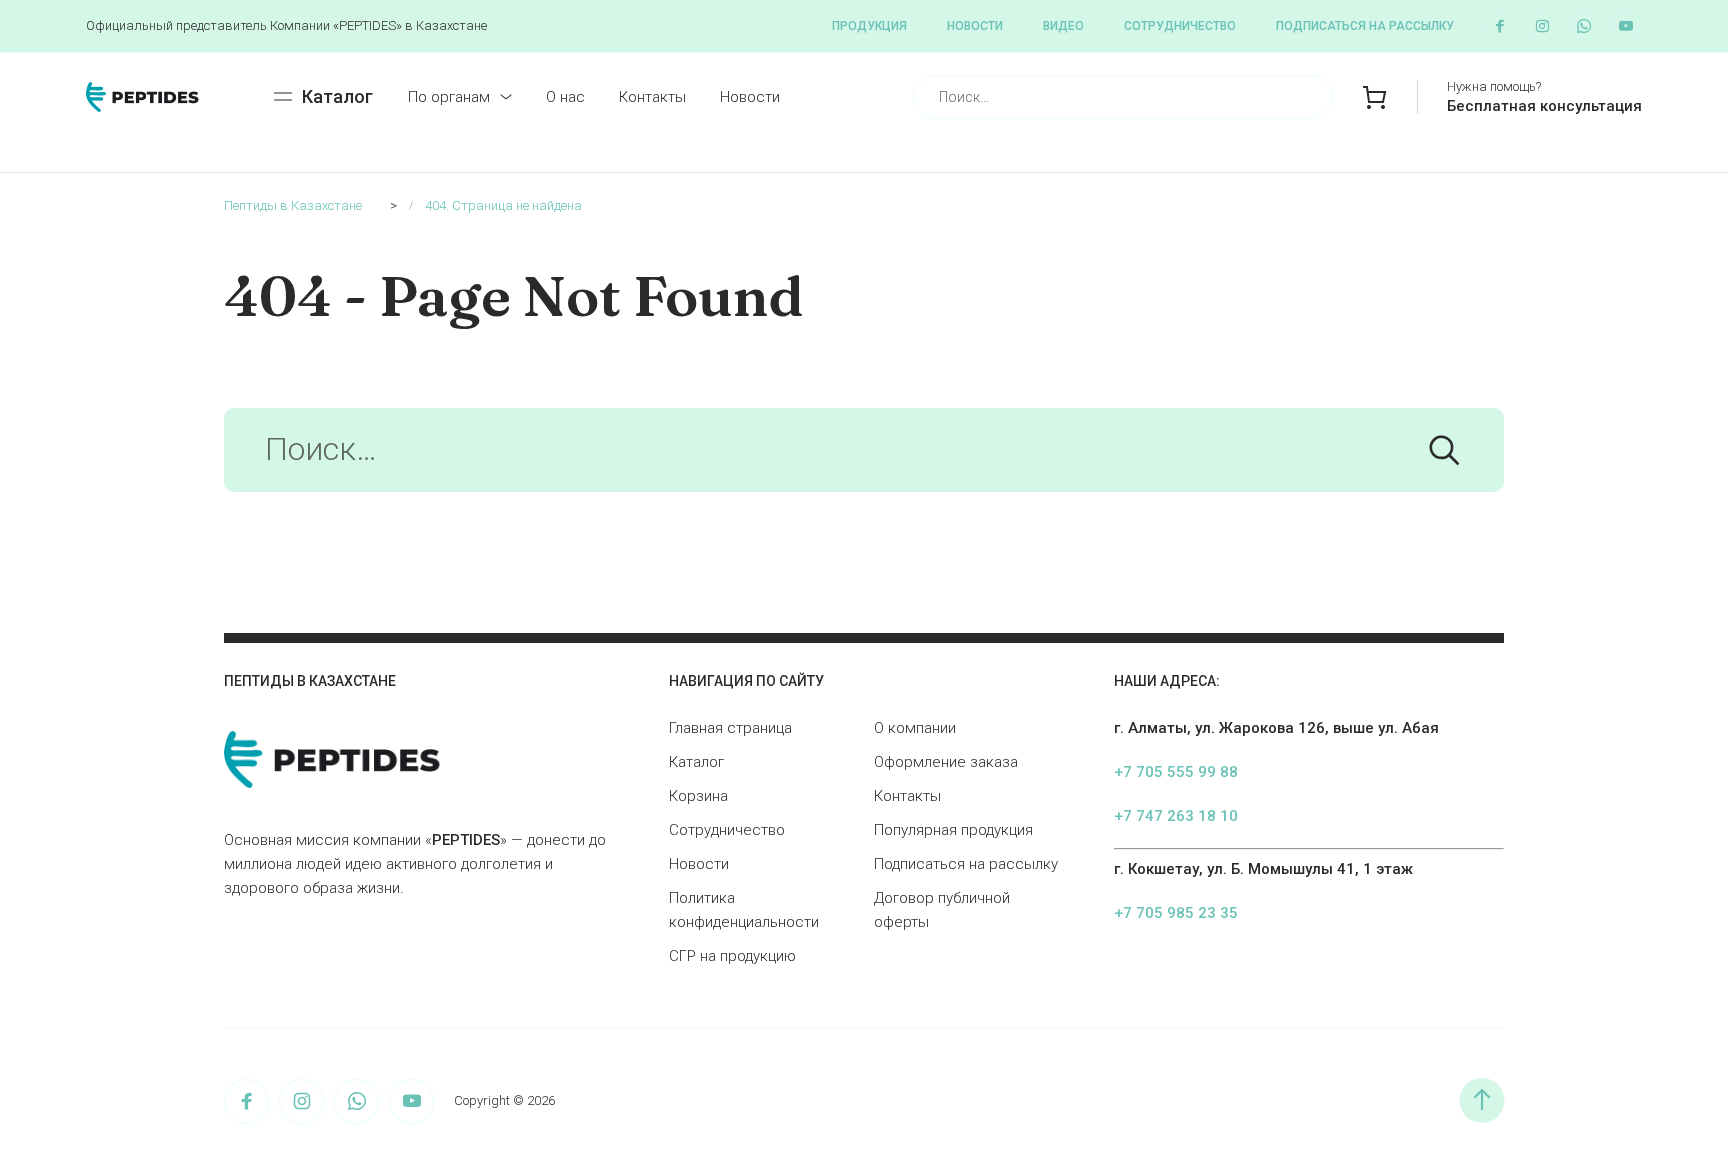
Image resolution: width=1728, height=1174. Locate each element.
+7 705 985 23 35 (1176, 913)
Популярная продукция (953, 830)
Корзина (698, 796)
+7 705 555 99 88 (1176, 772)
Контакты (652, 97)
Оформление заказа (946, 762)
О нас (565, 97)
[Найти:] (864, 455)
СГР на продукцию (732, 956)
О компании (915, 728)
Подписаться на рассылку (1365, 26)
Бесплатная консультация (1544, 106)
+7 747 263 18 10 (1176, 816)
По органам (449, 97)
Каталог (696, 762)
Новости (975, 26)
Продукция (869, 26)
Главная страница (730, 728)
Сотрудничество (1180, 26)
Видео (1063, 26)
